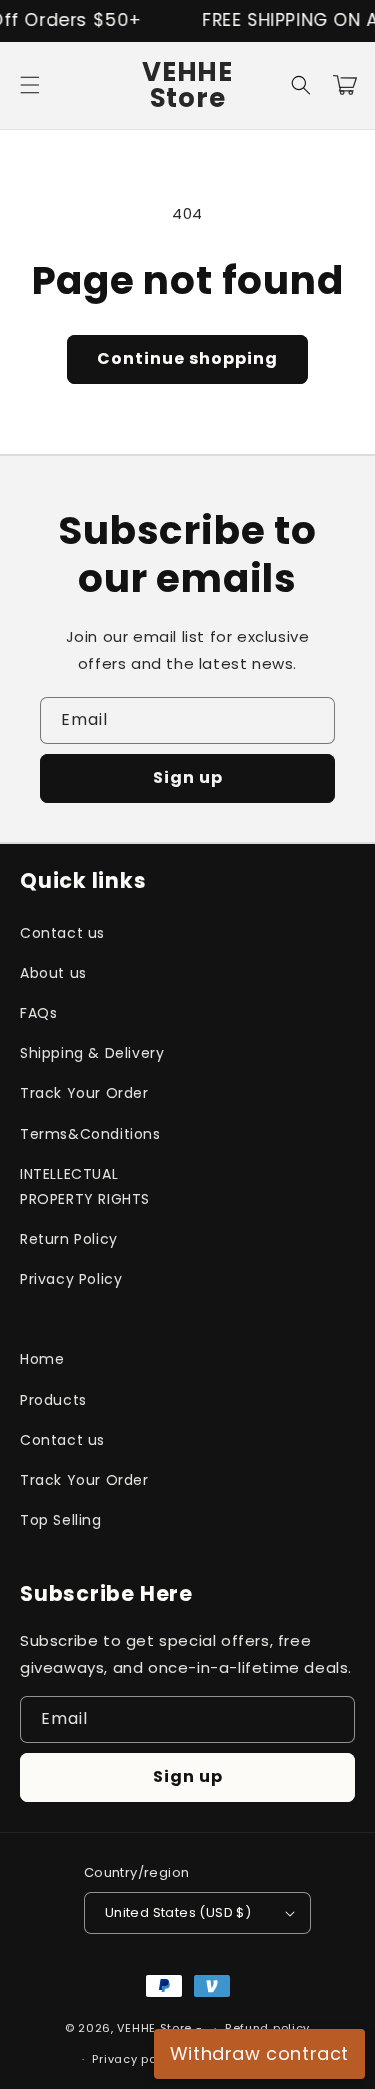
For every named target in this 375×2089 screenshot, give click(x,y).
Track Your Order (84, 1093)
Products (53, 1400)
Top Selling (61, 1520)
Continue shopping (187, 358)
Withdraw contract (259, 2053)
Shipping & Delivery (92, 1053)
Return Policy (69, 1239)
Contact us (62, 933)
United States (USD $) (178, 1912)
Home (42, 1359)
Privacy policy (135, 2059)
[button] (30, 85)
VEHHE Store (154, 2028)
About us (53, 973)
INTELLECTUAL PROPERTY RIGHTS (85, 1186)
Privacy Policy (71, 1279)
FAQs (38, 1013)
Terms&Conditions (90, 1134)
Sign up (188, 777)
